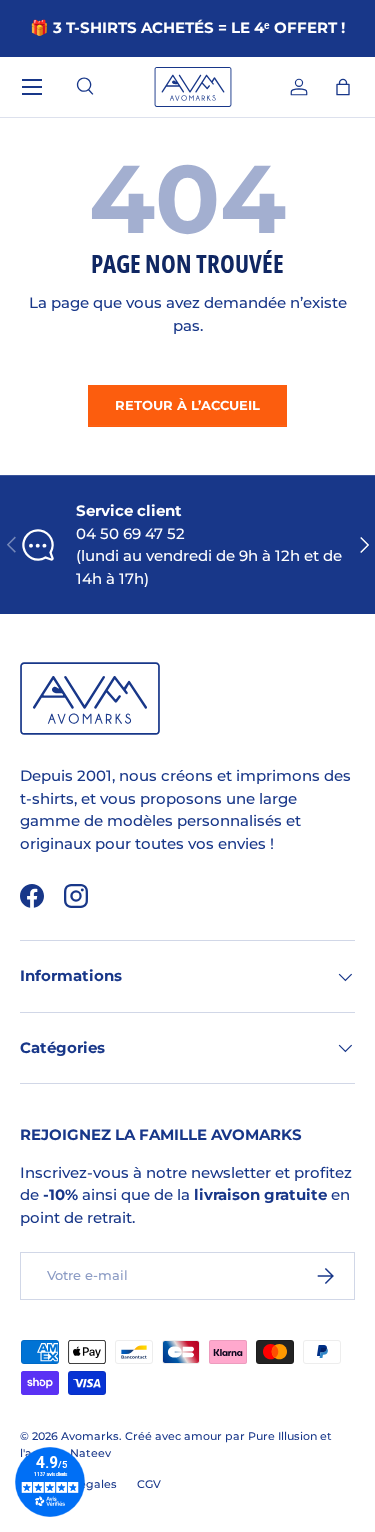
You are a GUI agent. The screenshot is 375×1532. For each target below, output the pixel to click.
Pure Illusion (282, 1436)
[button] (343, 87)
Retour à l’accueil (187, 405)
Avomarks (90, 1436)
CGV (149, 1484)
